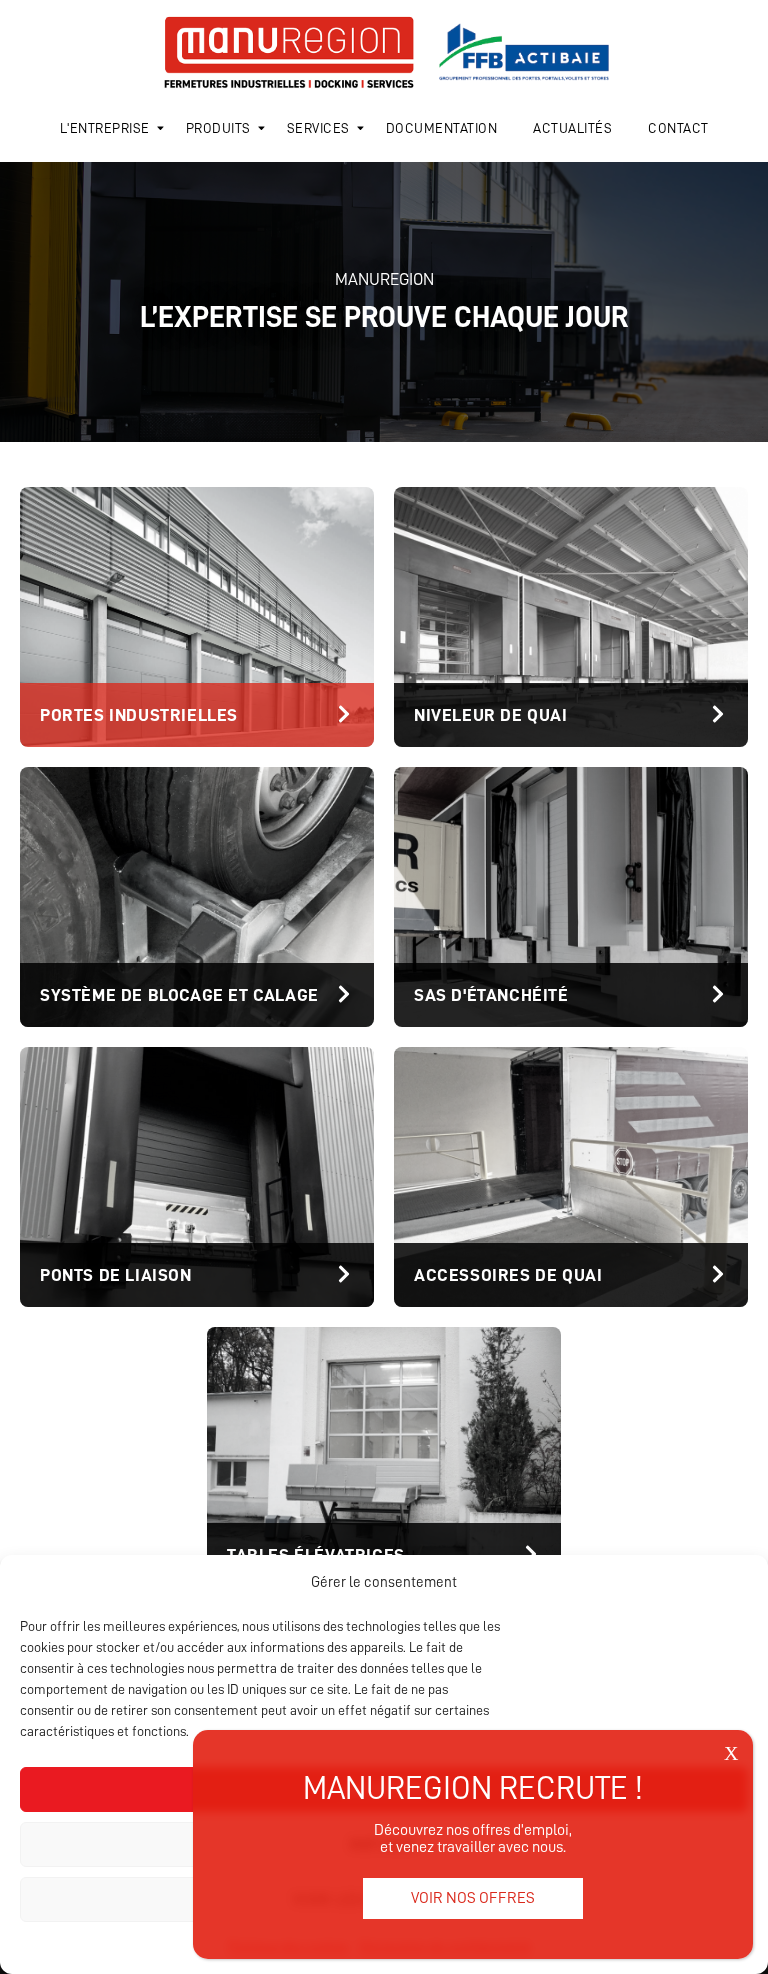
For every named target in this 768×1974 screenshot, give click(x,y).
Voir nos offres (473, 1898)
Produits (218, 128)
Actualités (572, 128)
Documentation (442, 128)
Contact (678, 128)
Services (318, 128)
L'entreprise (105, 128)
